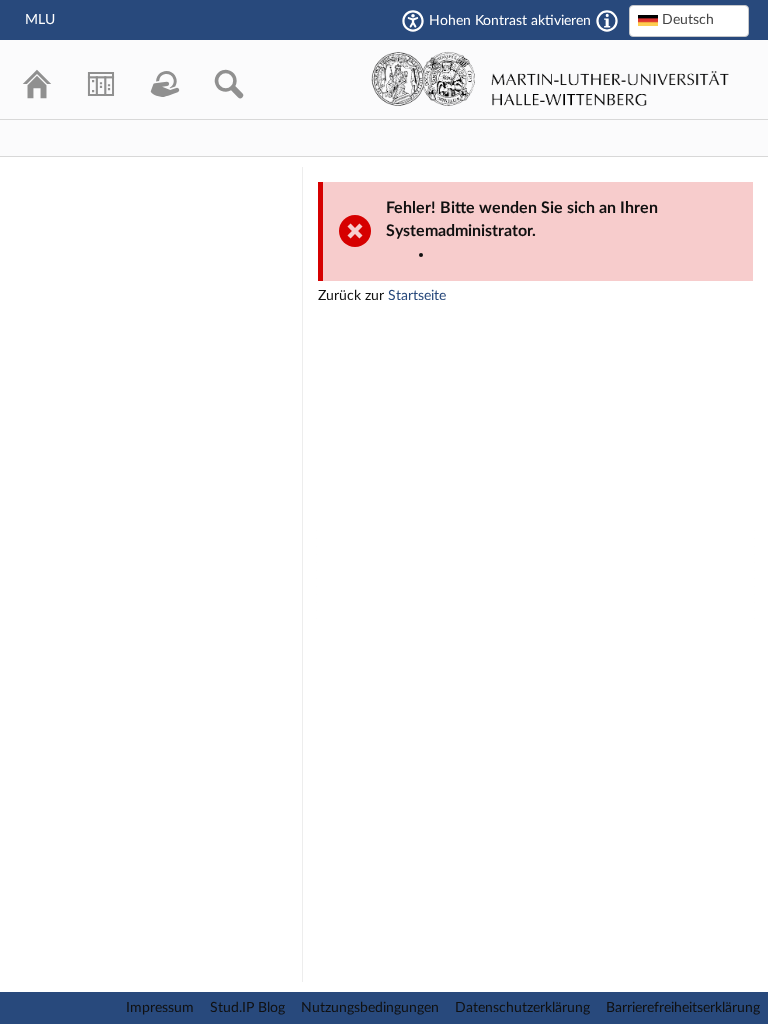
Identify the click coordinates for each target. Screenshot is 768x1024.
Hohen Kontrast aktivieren (510, 21)
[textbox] (689, 20)
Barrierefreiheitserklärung (683, 1008)
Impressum (160, 1008)
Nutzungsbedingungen (370, 1008)
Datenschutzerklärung (522, 1008)
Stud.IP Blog (247, 1008)
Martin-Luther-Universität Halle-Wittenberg (550, 79)
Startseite (417, 296)
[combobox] (689, 21)
